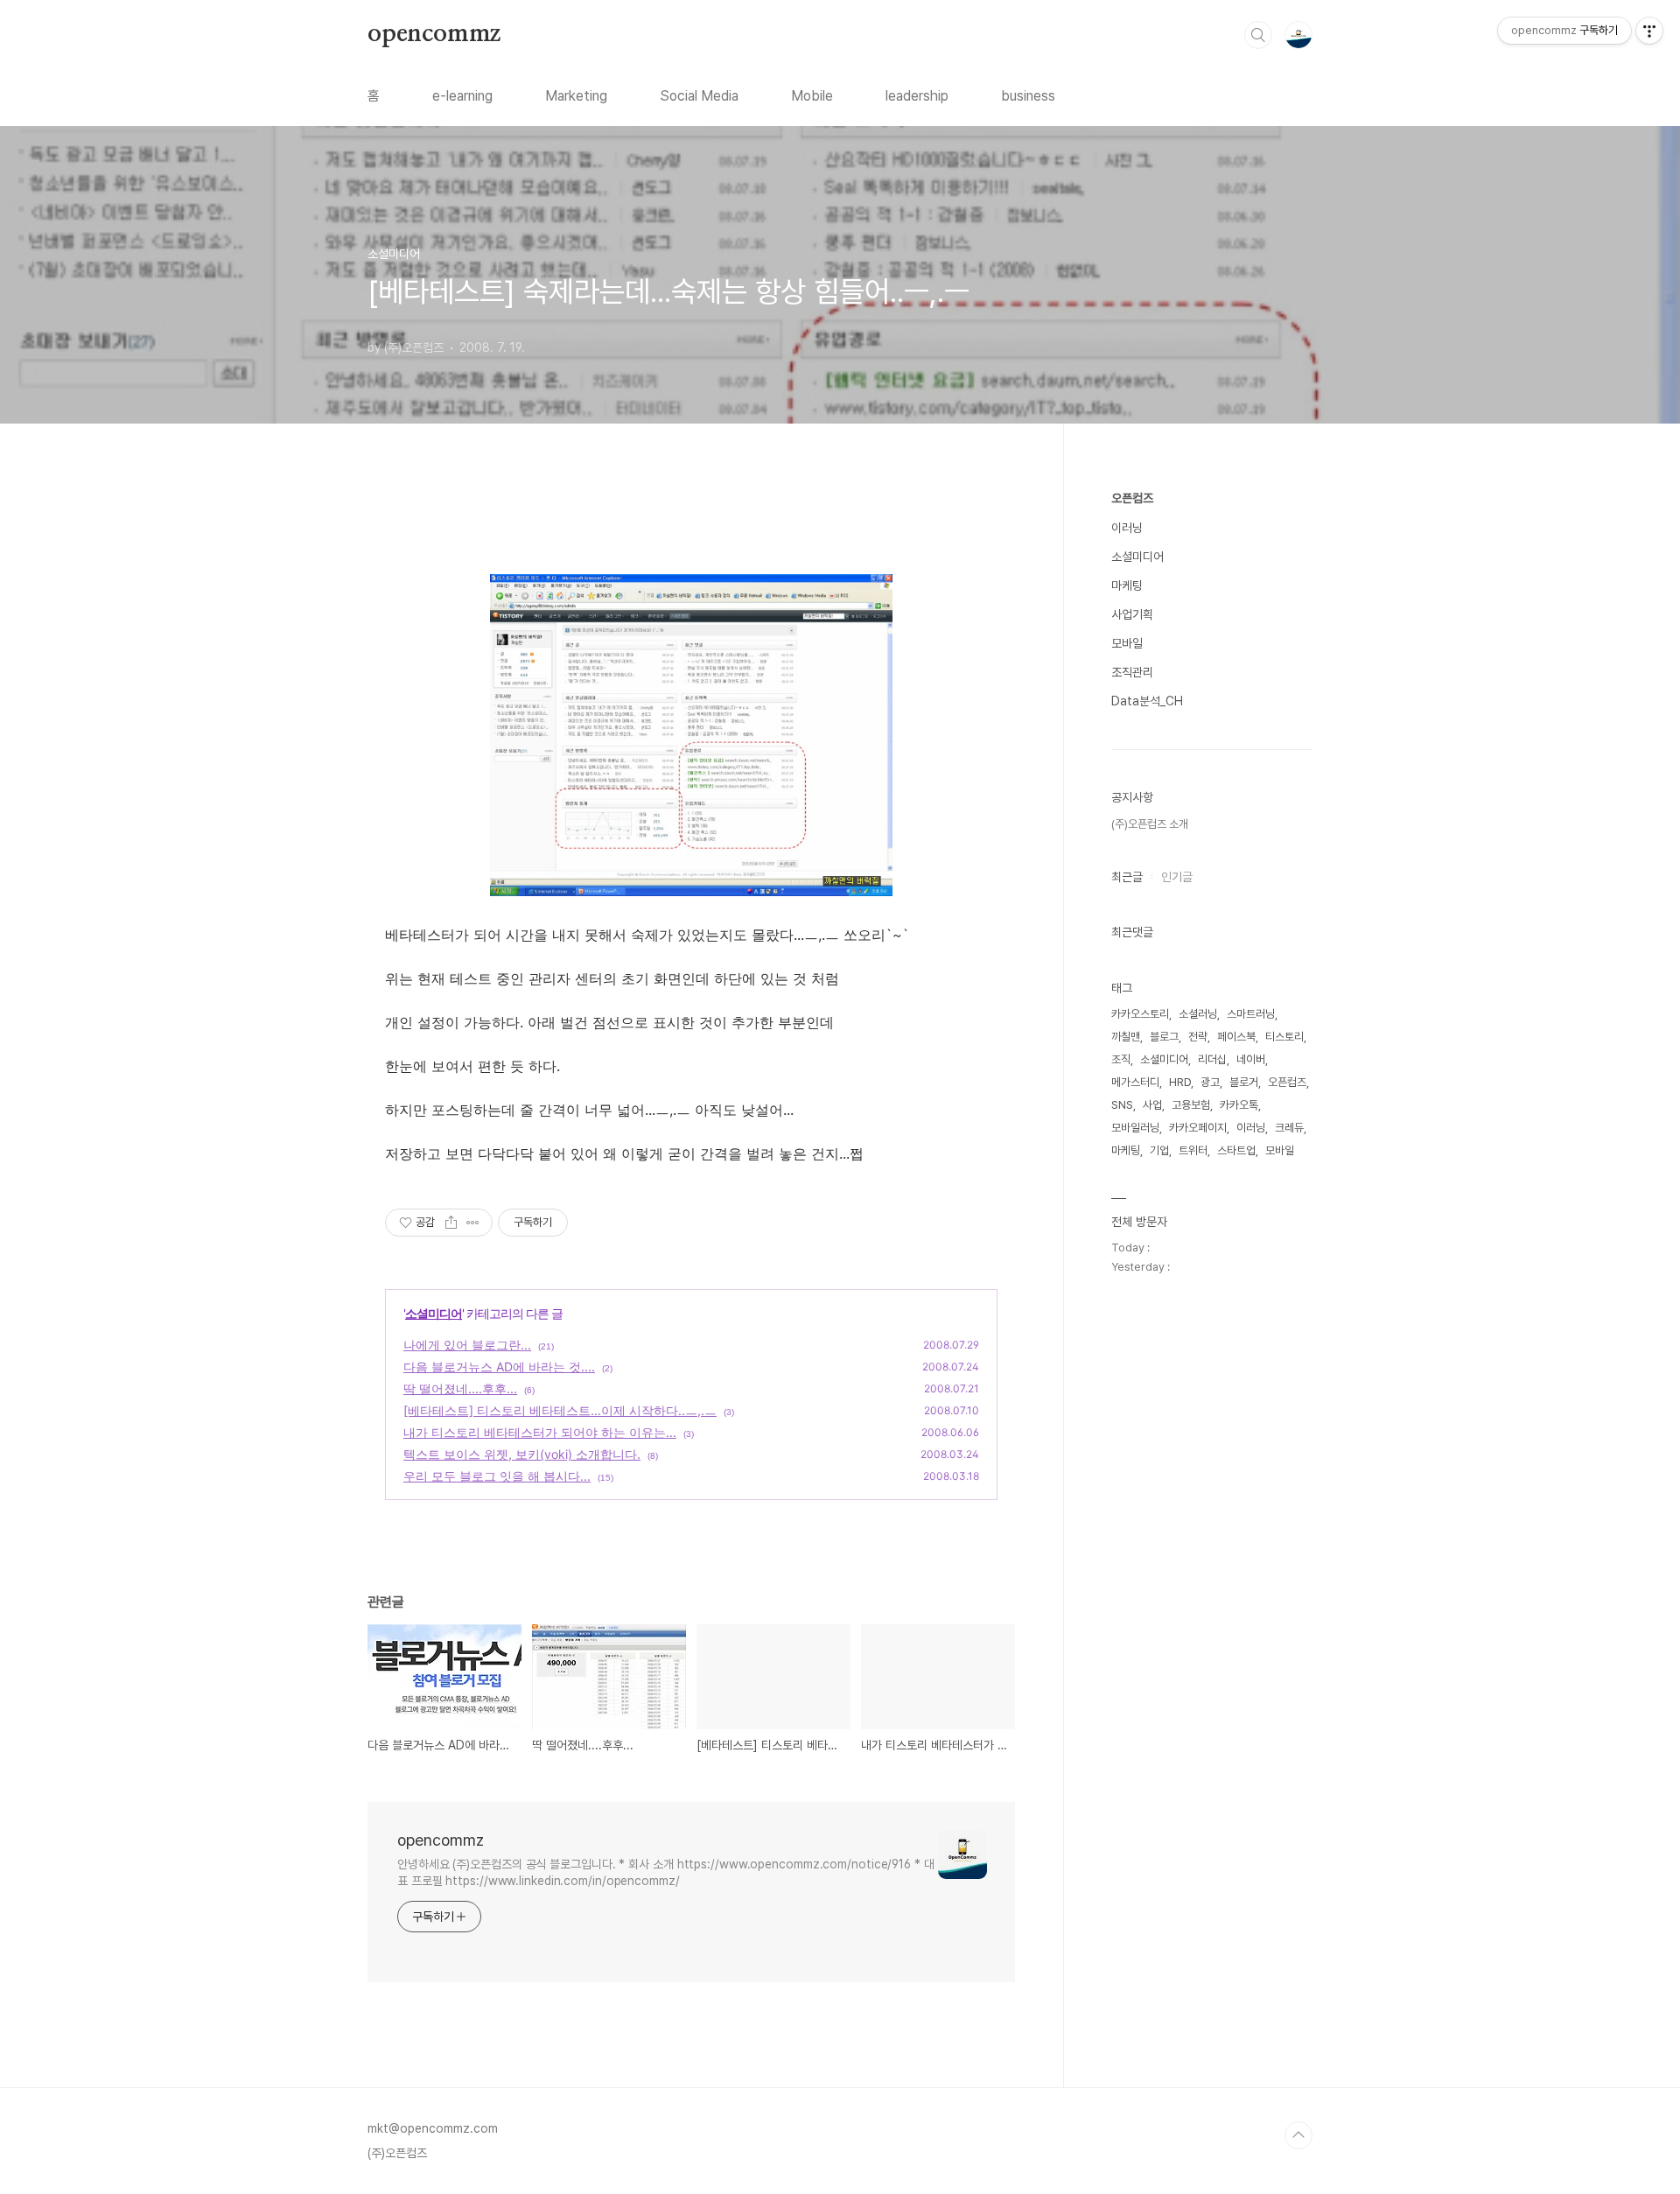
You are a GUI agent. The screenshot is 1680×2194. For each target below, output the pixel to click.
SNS (1122, 1105)
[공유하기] (451, 1223)
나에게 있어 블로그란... (467, 1345)
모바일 (1127, 643)
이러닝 (1127, 528)
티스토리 (1284, 1037)
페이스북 (1236, 1037)
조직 (1121, 1059)
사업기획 (1132, 614)
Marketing (576, 96)
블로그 (1164, 1037)
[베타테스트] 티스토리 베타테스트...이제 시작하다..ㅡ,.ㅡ (560, 1410)
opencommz (434, 34)
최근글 (1127, 877)
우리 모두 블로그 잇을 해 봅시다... (497, 1476)
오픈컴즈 (1132, 498)
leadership (917, 96)
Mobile (812, 96)
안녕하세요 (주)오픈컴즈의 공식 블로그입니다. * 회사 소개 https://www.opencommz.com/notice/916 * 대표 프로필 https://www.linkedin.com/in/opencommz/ (666, 1872)
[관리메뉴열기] (1649, 31)
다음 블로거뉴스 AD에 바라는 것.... (499, 1367)
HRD (1180, 1082)
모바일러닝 (1135, 1128)
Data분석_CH (1147, 701)
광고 (1210, 1082)
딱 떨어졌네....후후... (460, 1388)
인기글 (1177, 877)
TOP (1298, 2135)
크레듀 (1289, 1128)
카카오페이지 (1198, 1128)
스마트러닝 (1251, 1014)
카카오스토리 (1140, 1014)
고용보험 (1191, 1105)
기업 (1159, 1150)
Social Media (699, 96)
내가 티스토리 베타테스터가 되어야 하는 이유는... (540, 1432)
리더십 (1212, 1059)
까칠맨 (1126, 1037)
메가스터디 (1135, 1082)
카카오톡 (1239, 1105)
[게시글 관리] (473, 1223)
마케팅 (1127, 585)
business (1028, 96)
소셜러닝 (1198, 1014)
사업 (1152, 1105)
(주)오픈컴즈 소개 (1150, 824)
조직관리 (1132, 672)
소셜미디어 (434, 1313)
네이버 (1251, 1059)
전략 (1198, 1037)
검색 (1258, 35)
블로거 (1244, 1082)
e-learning (462, 96)
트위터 (1193, 1150)
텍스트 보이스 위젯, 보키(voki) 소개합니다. (522, 1454)
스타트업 (1236, 1150)
